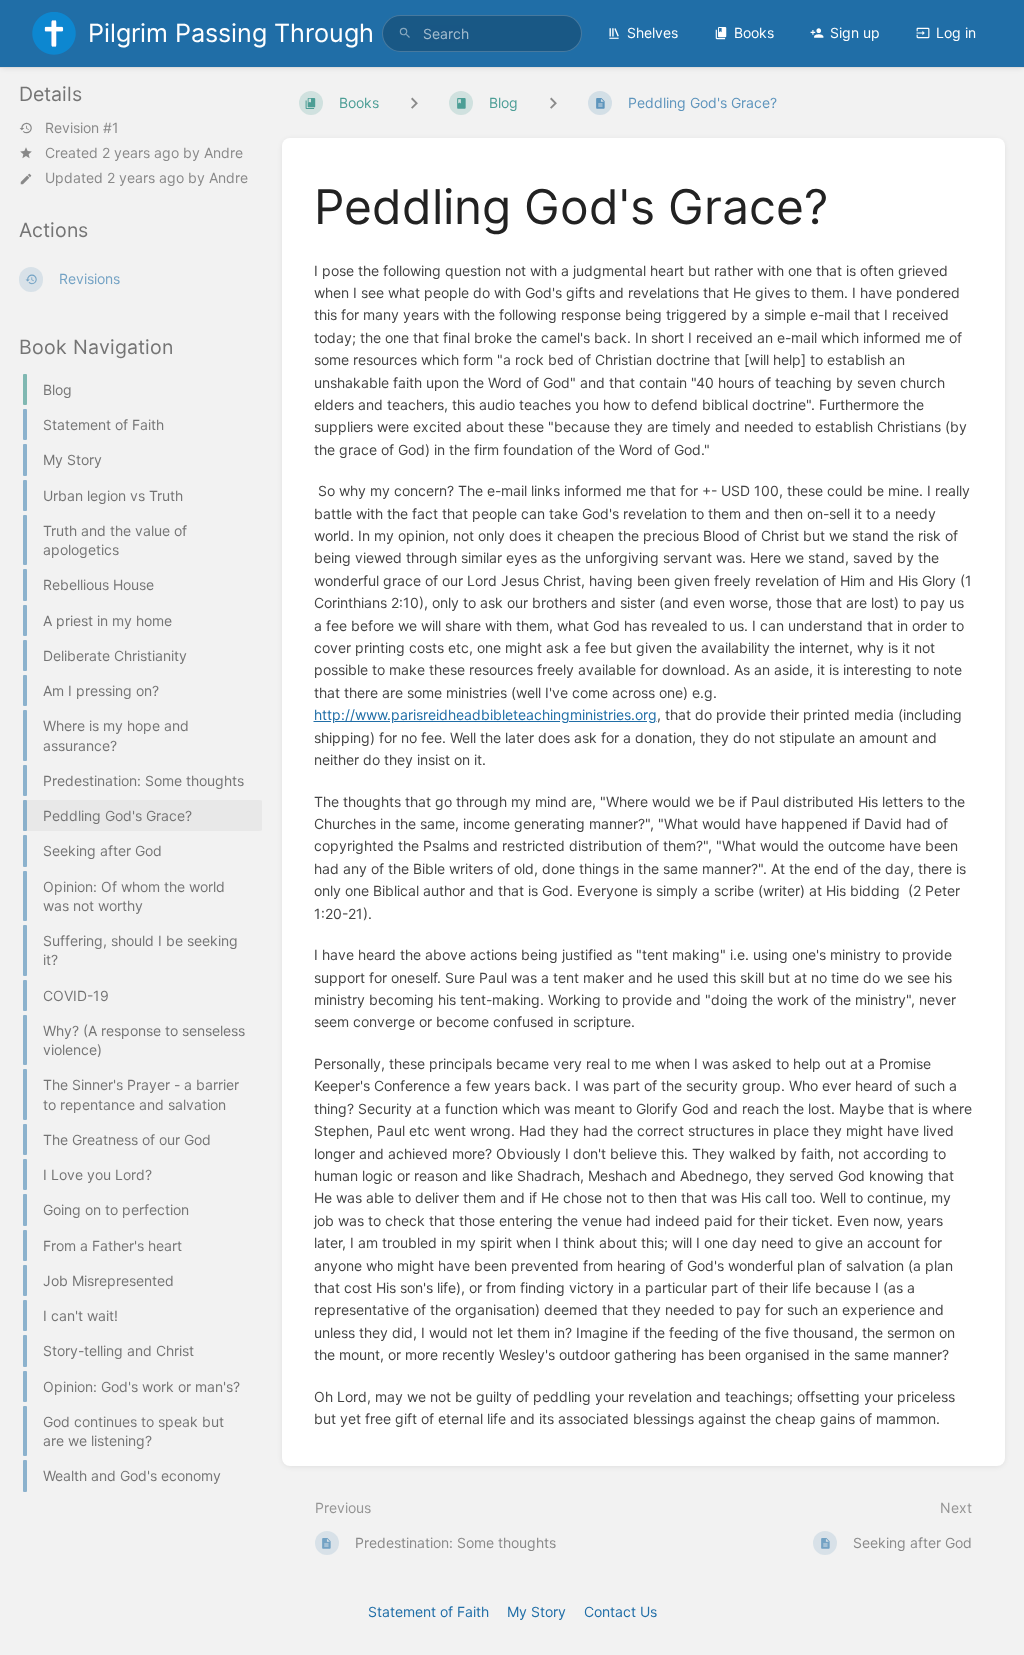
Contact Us (620, 1611)
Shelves (652, 32)
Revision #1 (82, 128)
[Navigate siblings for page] (553, 102)
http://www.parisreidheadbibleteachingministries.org (485, 714)
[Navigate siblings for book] (414, 102)
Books (754, 32)
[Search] (405, 33)
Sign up (855, 32)
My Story (536, 1611)
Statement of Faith (428, 1611)
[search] (482, 33)
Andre (223, 152)
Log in (956, 32)
